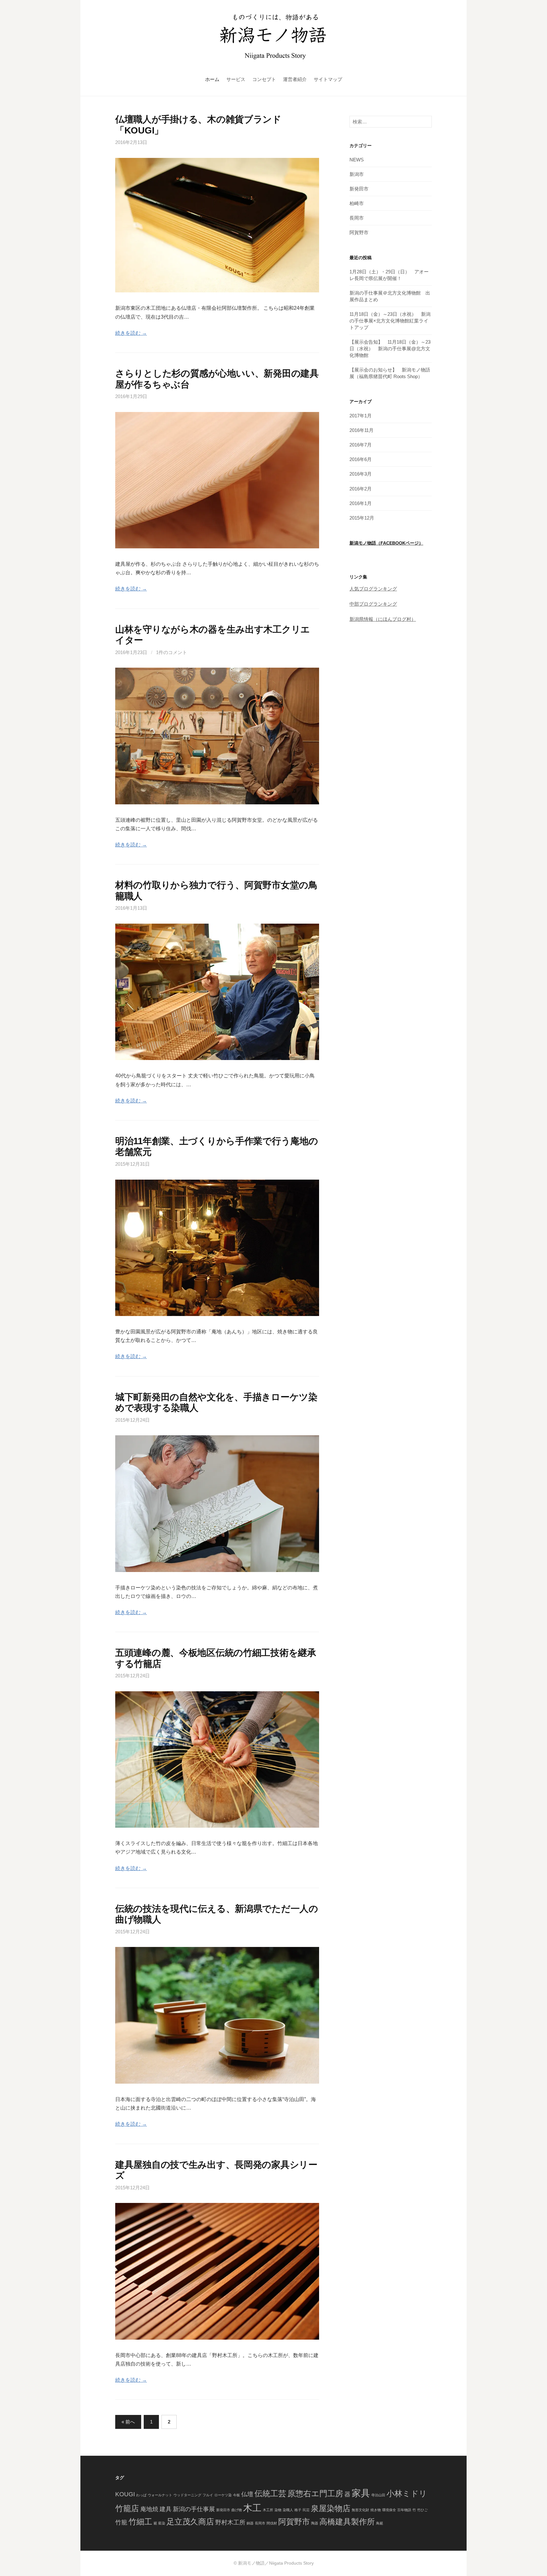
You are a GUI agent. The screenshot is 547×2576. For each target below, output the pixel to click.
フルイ (208, 2495)
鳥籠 (380, 2523)
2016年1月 (361, 503)
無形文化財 (360, 2510)
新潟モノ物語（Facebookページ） (386, 543)
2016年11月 (362, 430)
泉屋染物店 (331, 2508)
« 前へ (128, 2422)
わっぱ (141, 2495)
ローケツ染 (223, 2495)
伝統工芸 (270, 2494)
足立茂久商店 (190, 2522)
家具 (361, 2493)
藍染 (162, 2523)
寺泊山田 (378, 2495)
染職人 (288, 2510)
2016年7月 (361, 445)
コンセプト (264, 79)
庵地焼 (149, 2509)
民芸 (306, 2510)
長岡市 (357, 218)
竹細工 (140, 2522)
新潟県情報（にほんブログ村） (383, 619)
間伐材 (272, 2523)
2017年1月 (361, 416)
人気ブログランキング (373, 589)
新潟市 (357, 174)
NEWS (357, 160)
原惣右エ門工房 (315, 2494)
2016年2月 (361, 489)
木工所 (268, 2510)
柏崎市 (357, 203)
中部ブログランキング (373, 604)
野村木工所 (230, 2522)
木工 (252, 2508)
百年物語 (404, 2510)
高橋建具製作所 (347, 2522)
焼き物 (376, 2510)
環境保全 (389, 2510)
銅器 (250, 2523)
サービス (236, 79)
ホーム (212, 79)
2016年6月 (361, 459)
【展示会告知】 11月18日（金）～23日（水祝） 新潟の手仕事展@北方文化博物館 (390, 349)
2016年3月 (361, 474)
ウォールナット (160, 2495)
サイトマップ (328, 79)
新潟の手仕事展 (194, 2509)
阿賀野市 (359, 232)
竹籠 (121, 2522)
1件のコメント (172, 652)
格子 (298, 2510)
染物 (278, 2510)
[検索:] (391, 122)
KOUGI (125, 2494)
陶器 (315, 2523)
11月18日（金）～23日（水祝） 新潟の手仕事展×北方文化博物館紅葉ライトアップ (390, 321)
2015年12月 (362, 518)
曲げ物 (237, 2510)
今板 (236, 2495)
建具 (166, 2509)
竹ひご (422, 2510)
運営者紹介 (295, 79)
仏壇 (247, 2494)
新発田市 (359, 189)
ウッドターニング (187, 2495)
